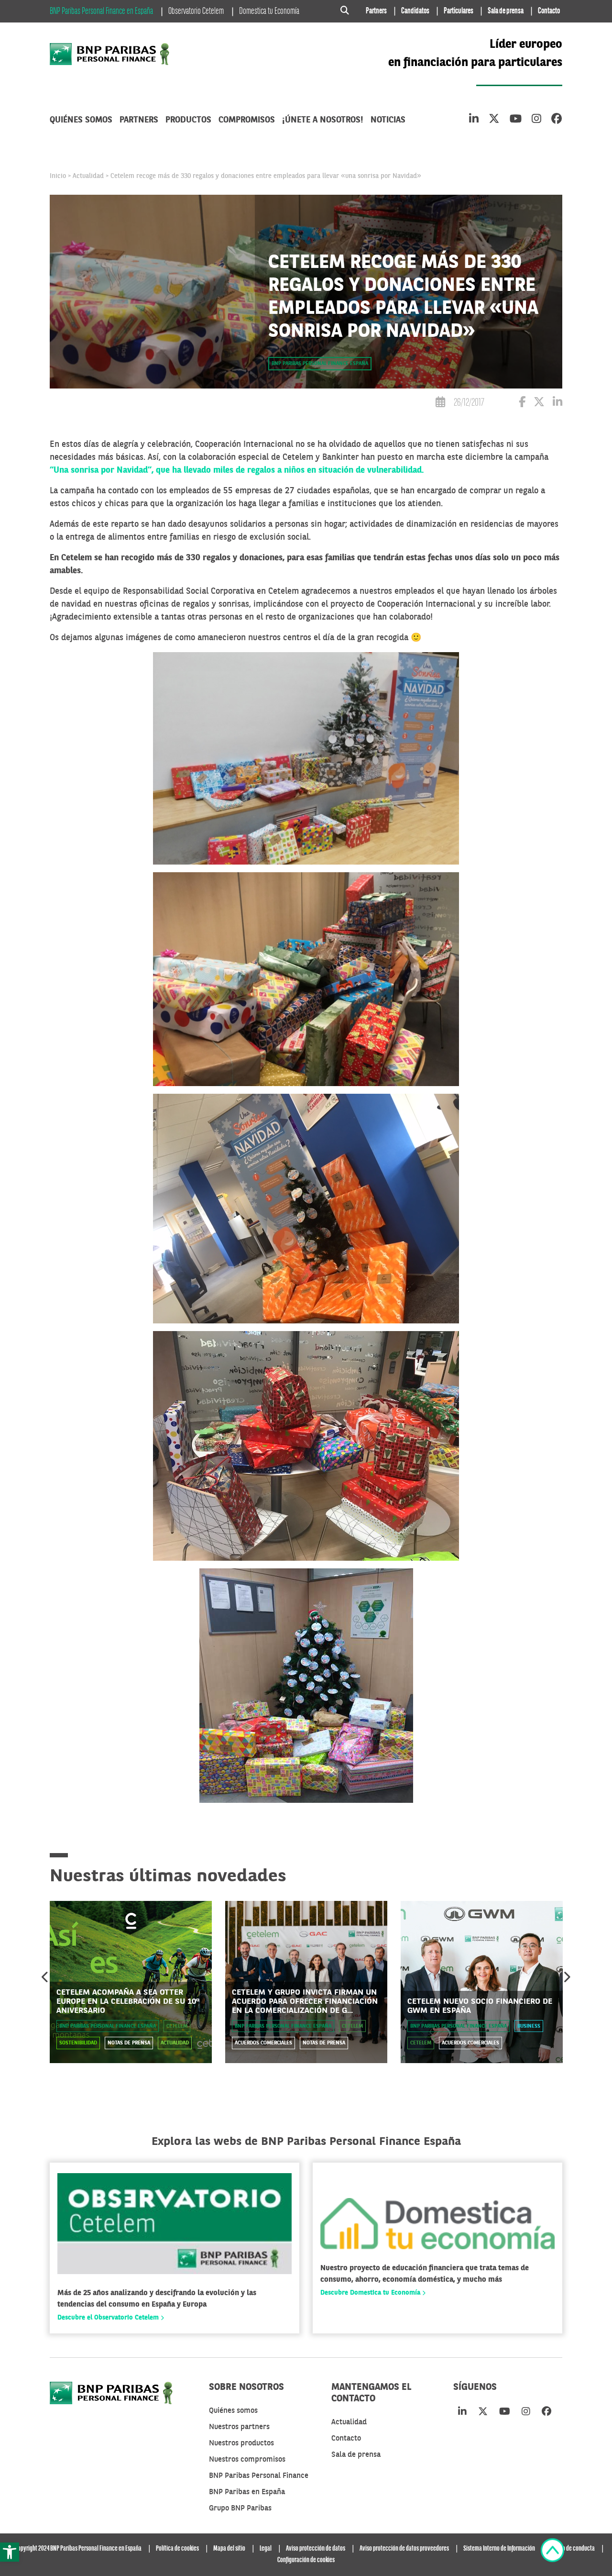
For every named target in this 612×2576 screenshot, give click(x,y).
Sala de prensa (506, 11)
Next (567, 1977)
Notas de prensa (129, 2043)
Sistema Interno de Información (499, 2549)
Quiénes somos (81, 120)
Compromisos (247, 120)
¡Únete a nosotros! (323, 120)
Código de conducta (572, 2549)
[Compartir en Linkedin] (557, 404)
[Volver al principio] (552, 2552)
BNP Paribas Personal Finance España (320, 364)
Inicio (58, 176)
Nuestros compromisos (247, 2460)
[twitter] (494, 120)
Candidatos (415, 11)
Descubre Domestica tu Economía (371, 2293)
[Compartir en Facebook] (522, 404)
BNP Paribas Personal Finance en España (101, 11)
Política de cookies (177, 2549)
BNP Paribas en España (247, 2492)
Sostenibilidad (78, 2043)
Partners (376, 11)
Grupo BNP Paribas (240, 2509)
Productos (188, 120)
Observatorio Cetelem (196, 11)
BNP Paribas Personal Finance (259, 2476)
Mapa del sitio (229, 2549)
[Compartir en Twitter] (539, 404)
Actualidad (88, 176)
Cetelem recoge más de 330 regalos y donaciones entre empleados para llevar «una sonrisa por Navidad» (266, 176)
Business (529, 2026)
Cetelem (177, 2026)
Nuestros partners (239, 2427)
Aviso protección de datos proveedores (404, 2549)
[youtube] (516, 120)
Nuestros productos (241, 2443)
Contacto (549, 11)
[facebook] (557, 120)
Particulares (459, 11)
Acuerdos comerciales (263, 2043)
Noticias (388, 120)
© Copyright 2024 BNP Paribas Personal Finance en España (75, 2549)
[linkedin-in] (474, 120)
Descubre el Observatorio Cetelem (109, 2318)
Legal (266, 2549)
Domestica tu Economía (269, 11)
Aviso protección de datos (316, 2549)
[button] (10, 2552)
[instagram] (536, 120)
